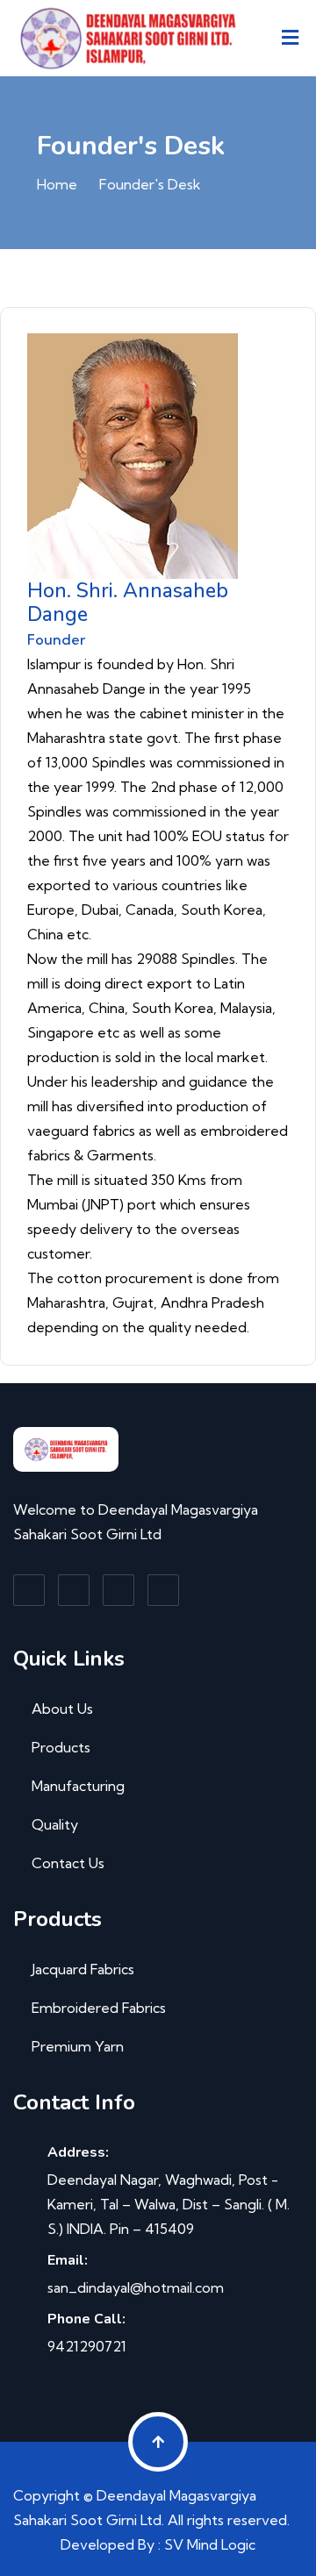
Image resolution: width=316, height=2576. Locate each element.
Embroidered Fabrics (99, 2008)
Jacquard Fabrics (83, 1969)
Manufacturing (78, 1786)
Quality (55, 1824)
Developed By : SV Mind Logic (158, 2544)
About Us (62, 1709)
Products (61, 1747)
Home (57, 184)
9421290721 (87, 2346)
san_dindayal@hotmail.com (136, 2287)
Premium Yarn (78, 2046)
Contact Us (68, 1863)
